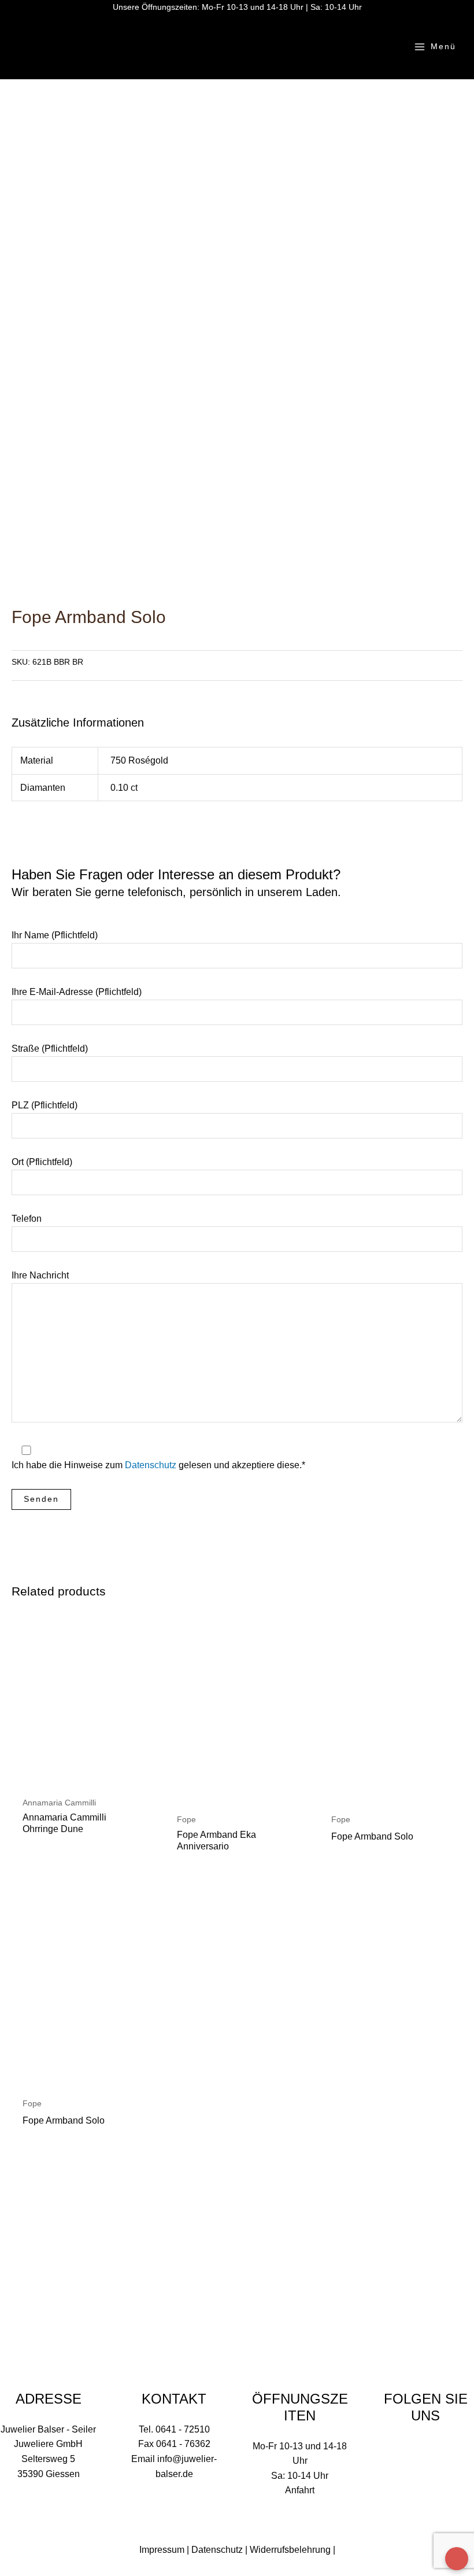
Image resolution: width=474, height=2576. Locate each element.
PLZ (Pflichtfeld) (45, 1105)
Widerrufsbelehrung (290, 2550)
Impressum (162, 2550)
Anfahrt (300, 2490)
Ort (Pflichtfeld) (42, 1162)
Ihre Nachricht (40, 1275)
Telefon (27, 1219)
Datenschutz (151, 1465)
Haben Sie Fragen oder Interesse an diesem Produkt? (176, 882)
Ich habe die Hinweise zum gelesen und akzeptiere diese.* (158, 1465)
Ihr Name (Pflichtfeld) (55, 935)
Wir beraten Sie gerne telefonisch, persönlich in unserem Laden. (176, 892)
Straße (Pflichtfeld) (50, 1049)
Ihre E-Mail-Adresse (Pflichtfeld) (77, 992)
